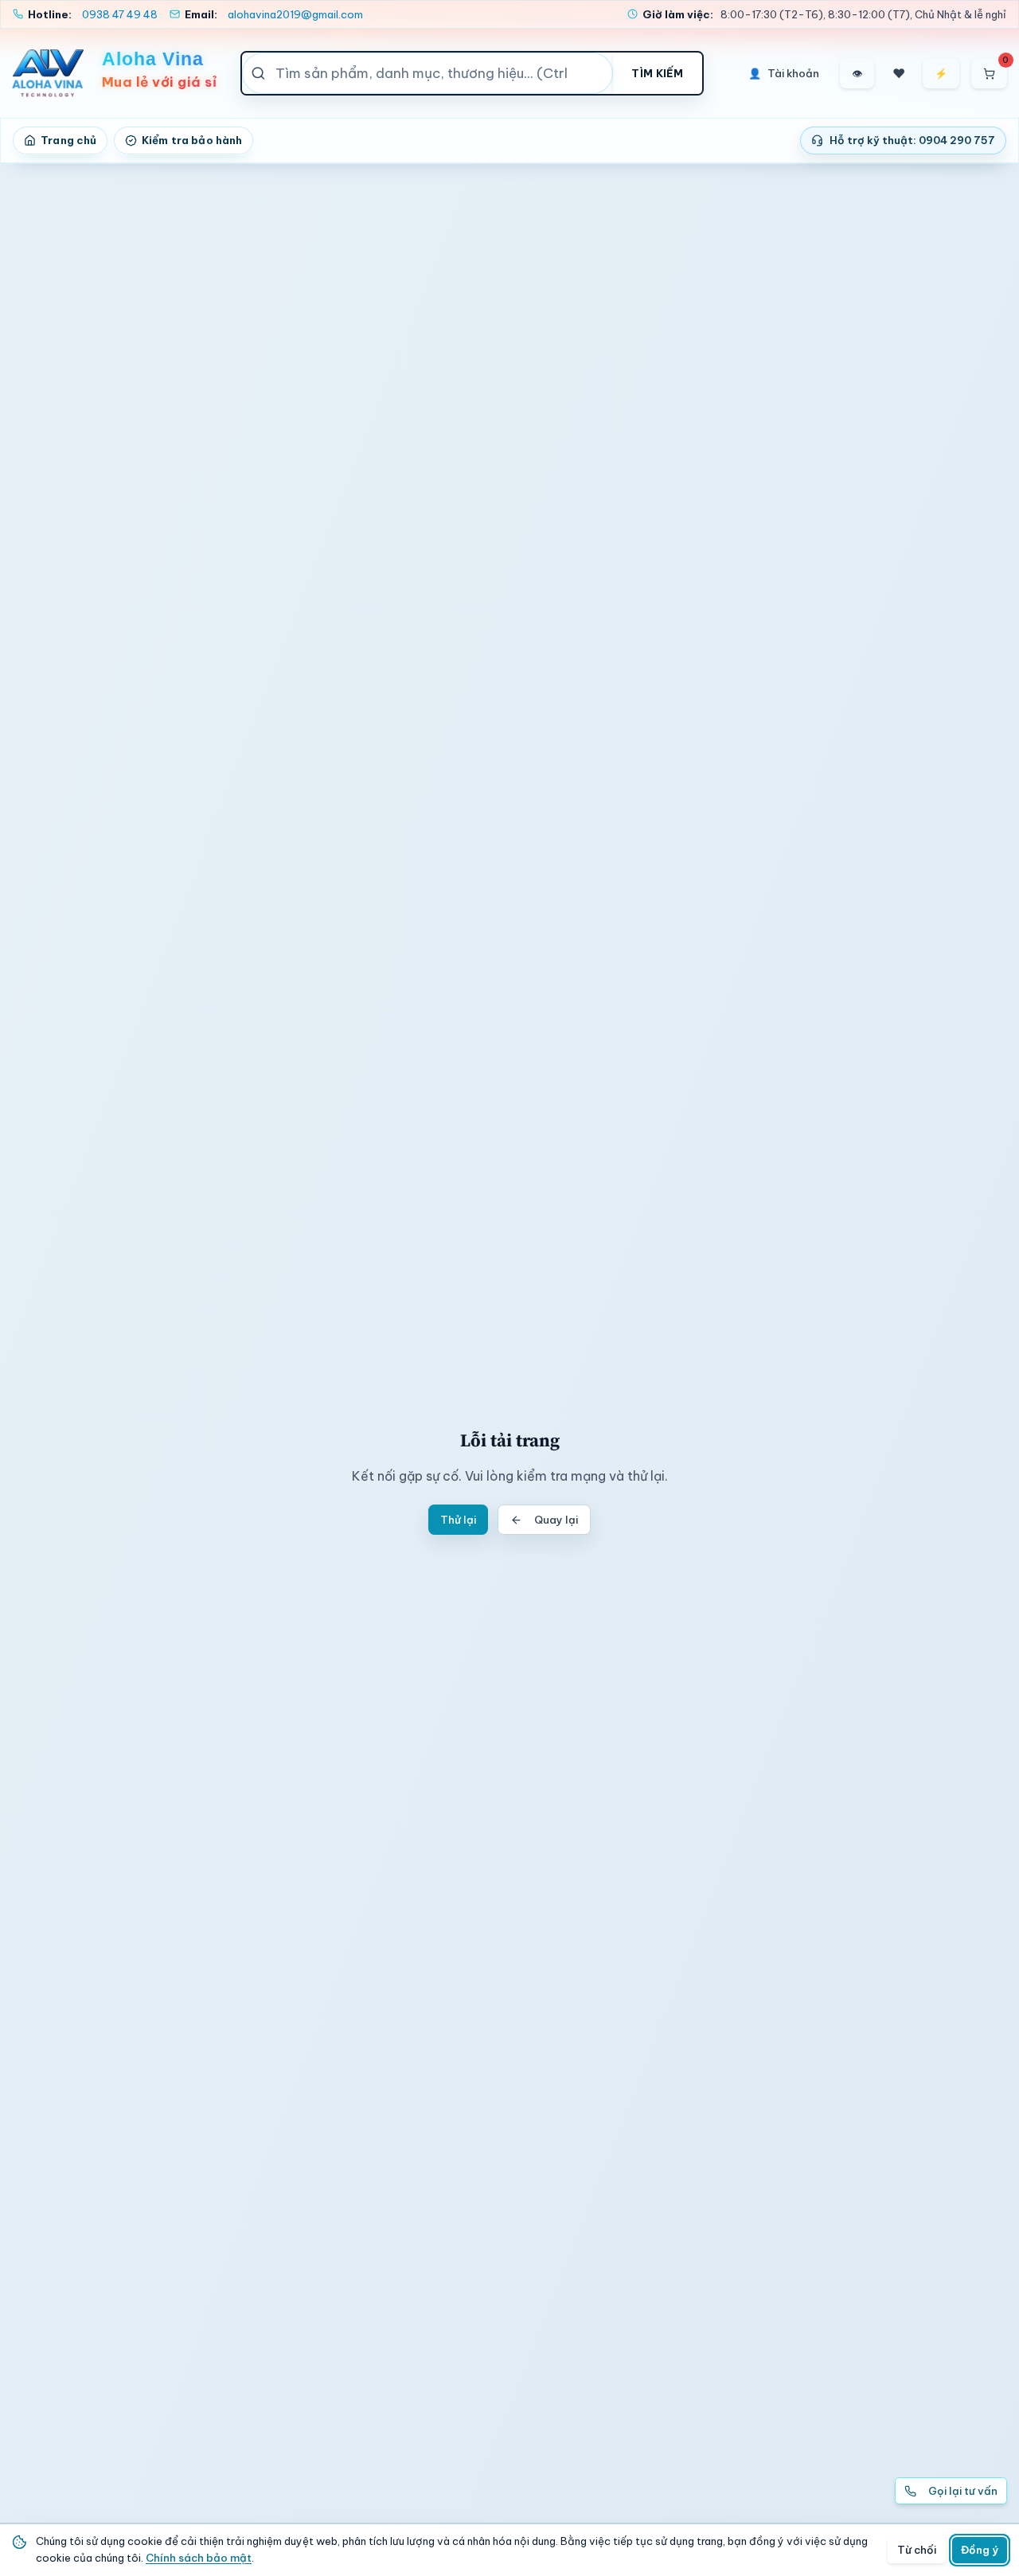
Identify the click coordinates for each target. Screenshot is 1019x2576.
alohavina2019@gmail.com (295, 14)
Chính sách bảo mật (199, 2558)
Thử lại (458, 1520)
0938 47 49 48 (120, 14)
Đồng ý (980, 2550)
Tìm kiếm (657, 73)
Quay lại (556, 1520)
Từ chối (917, 2550)
